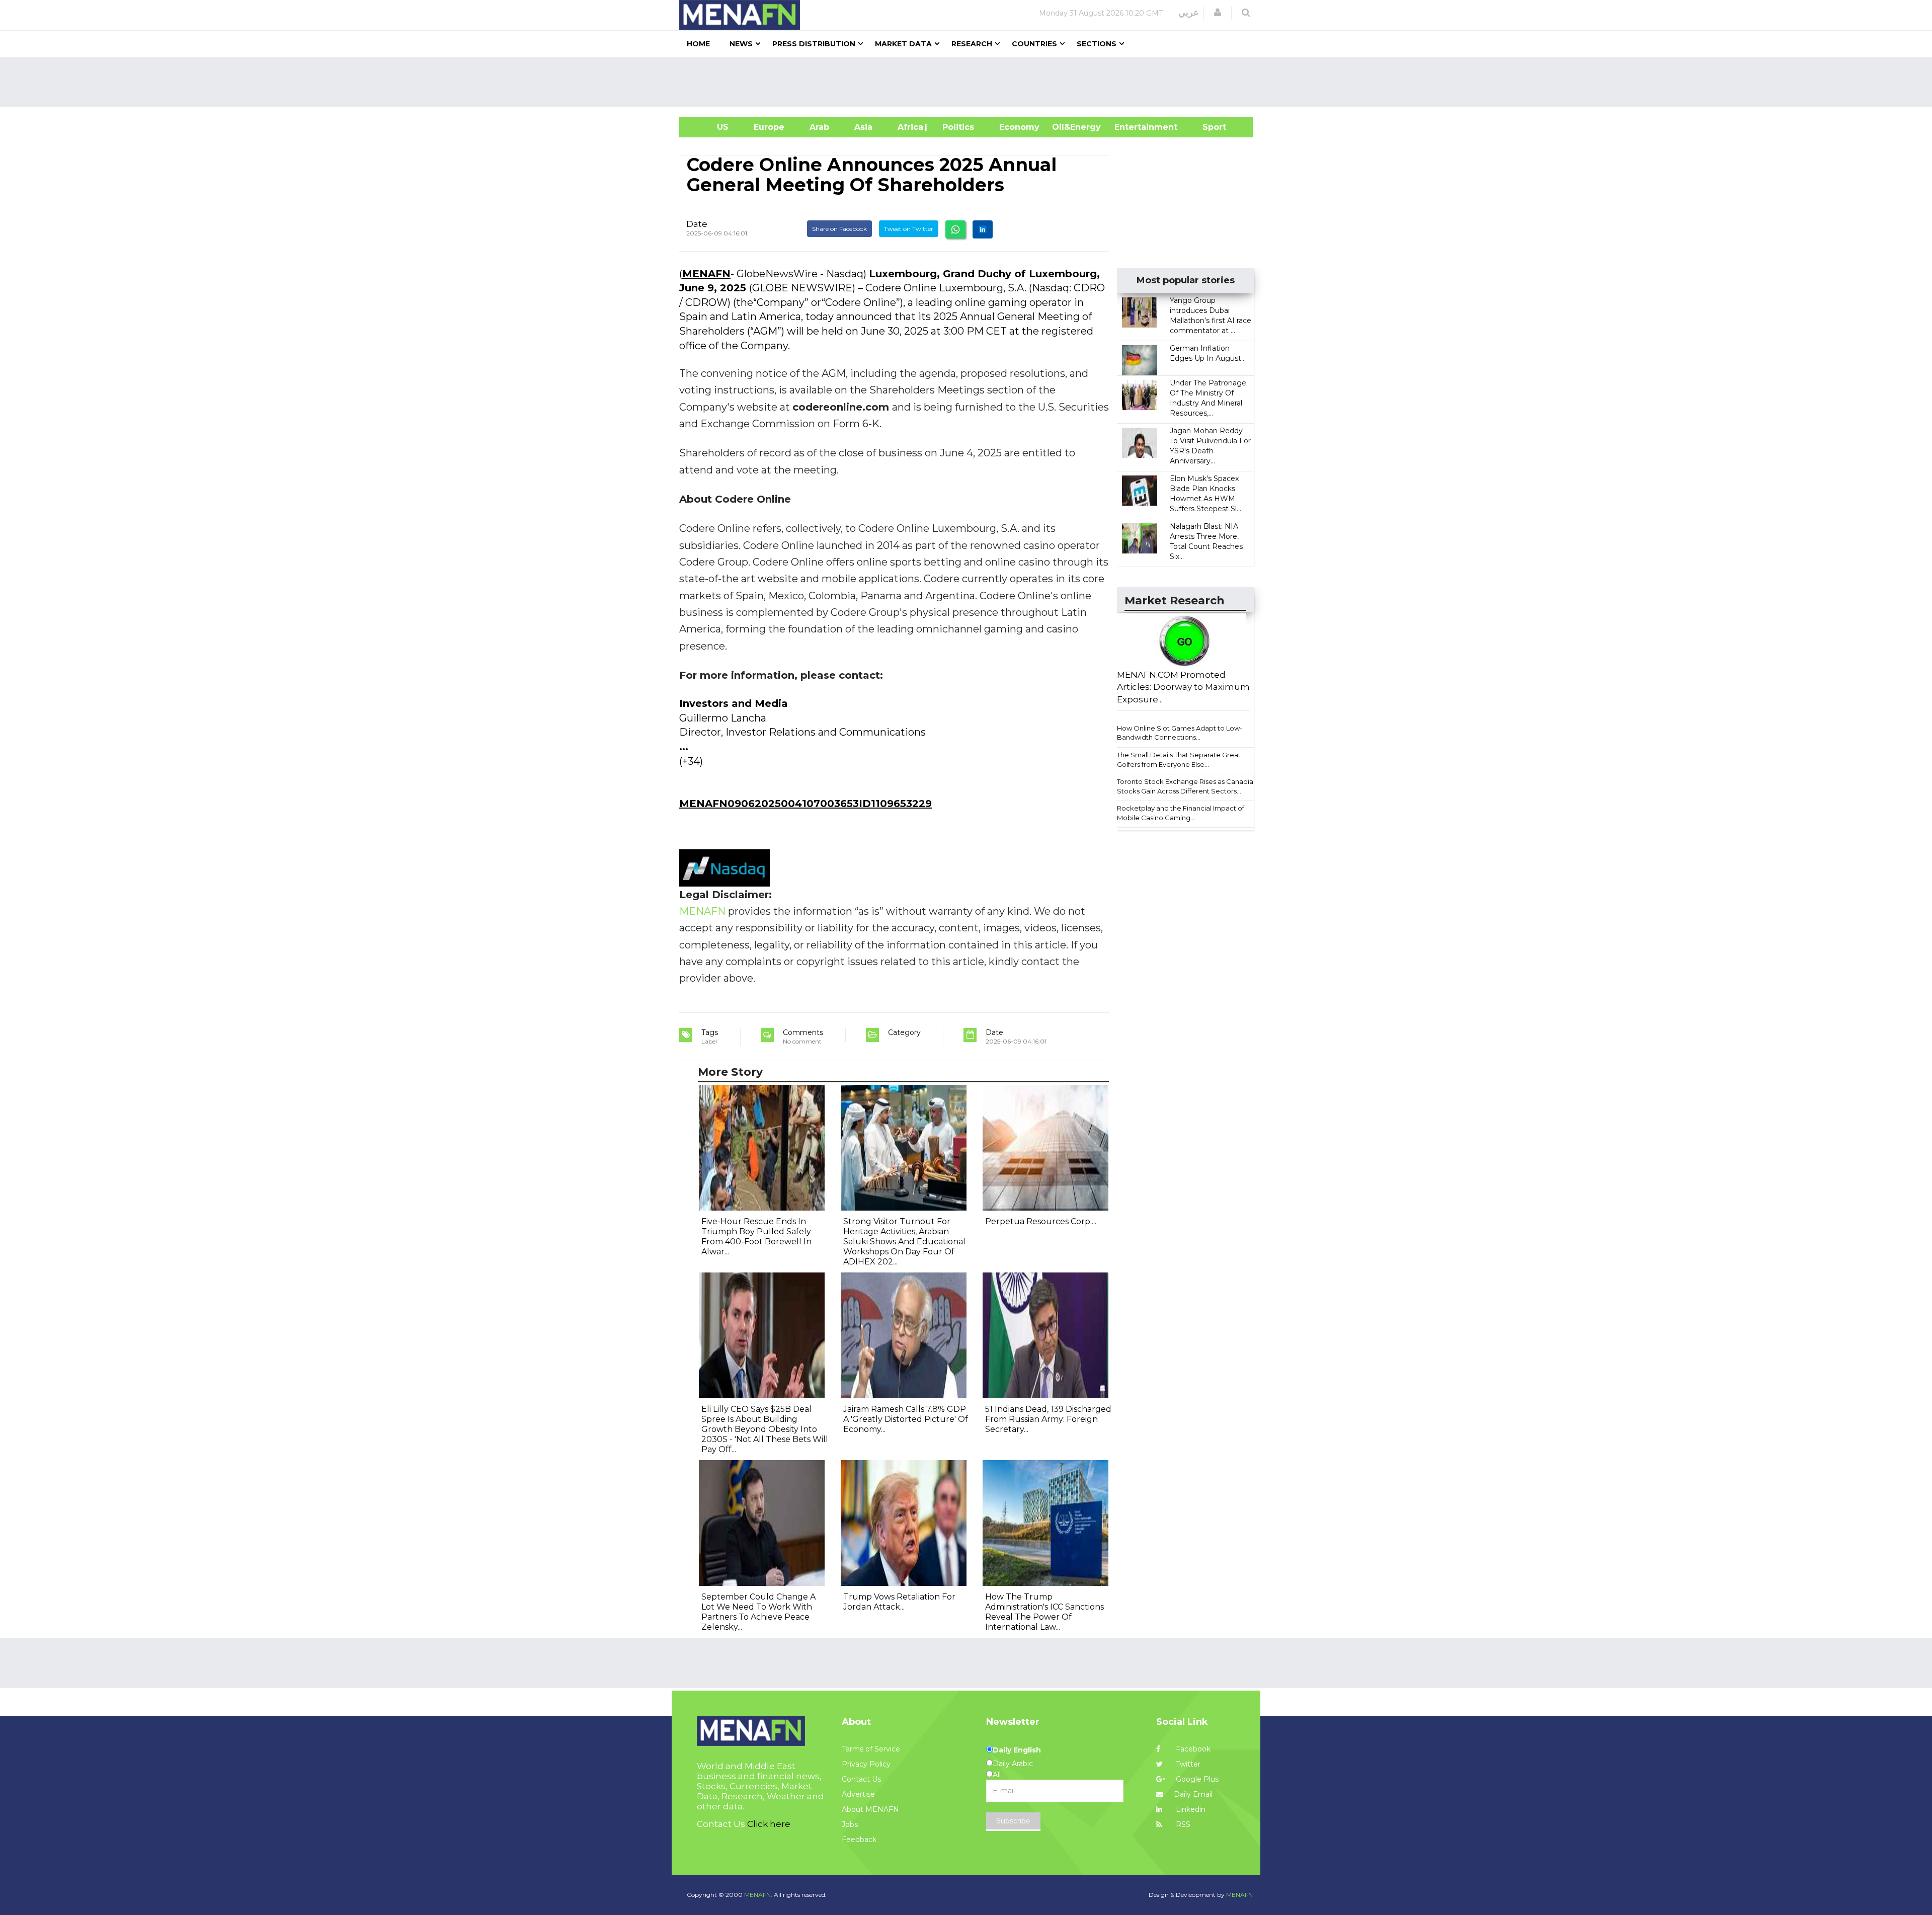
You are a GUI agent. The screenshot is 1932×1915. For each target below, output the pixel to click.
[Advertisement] (970, 82)
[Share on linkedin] (983, 229)
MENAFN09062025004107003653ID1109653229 (806, 804)
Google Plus (1196, 1779)
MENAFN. (758, 1895)
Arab (819, 127)
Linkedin (1190, 1809)
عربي (1189, 13)
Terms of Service (871, 1749)
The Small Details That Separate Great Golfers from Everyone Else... (1179, 760)
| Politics (956, 127)
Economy (1019, 127)
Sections (1097, 44)
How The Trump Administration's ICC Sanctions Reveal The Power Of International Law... (1044, 1612)
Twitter (1187, 1764)
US (710, 127)
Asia (863, 127)
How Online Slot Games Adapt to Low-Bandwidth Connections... (1180, 733)
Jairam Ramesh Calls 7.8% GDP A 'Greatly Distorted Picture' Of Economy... (906, 1419)
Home (698, 44)
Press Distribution (814, 44)
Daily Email (1193, 1794)
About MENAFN (870, 1809)
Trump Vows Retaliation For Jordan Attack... (899, 1602)
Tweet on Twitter (909, 229)
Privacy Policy (866, 1764)
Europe (769, 127)
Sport (1208, 127)
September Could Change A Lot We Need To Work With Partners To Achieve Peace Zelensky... (758, 1612)
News (741, 44)
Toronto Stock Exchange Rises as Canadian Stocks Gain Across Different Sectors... (1187, 786)
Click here (769, 1824)
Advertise (858, 1794)
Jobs (850, 1824)
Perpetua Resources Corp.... (1041, 1221)
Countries (1034, 44)
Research (972, 44)
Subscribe (1013, 1821)
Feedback (859, 1840)
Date (697, 224)
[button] (1218, 13)
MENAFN (706, 274)
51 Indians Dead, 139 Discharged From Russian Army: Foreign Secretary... (1048, 1419)
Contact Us (861, 1779)
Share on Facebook (839, 229)
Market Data (903, 44)
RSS (1182, 1824)
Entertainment (1131, 127)
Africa (909, 127)
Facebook (1192, 1749)
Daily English (1017, 1750)
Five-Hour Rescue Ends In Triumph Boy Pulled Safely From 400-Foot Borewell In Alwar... (756, 1236)
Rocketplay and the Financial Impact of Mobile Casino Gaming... (1181, 813)
